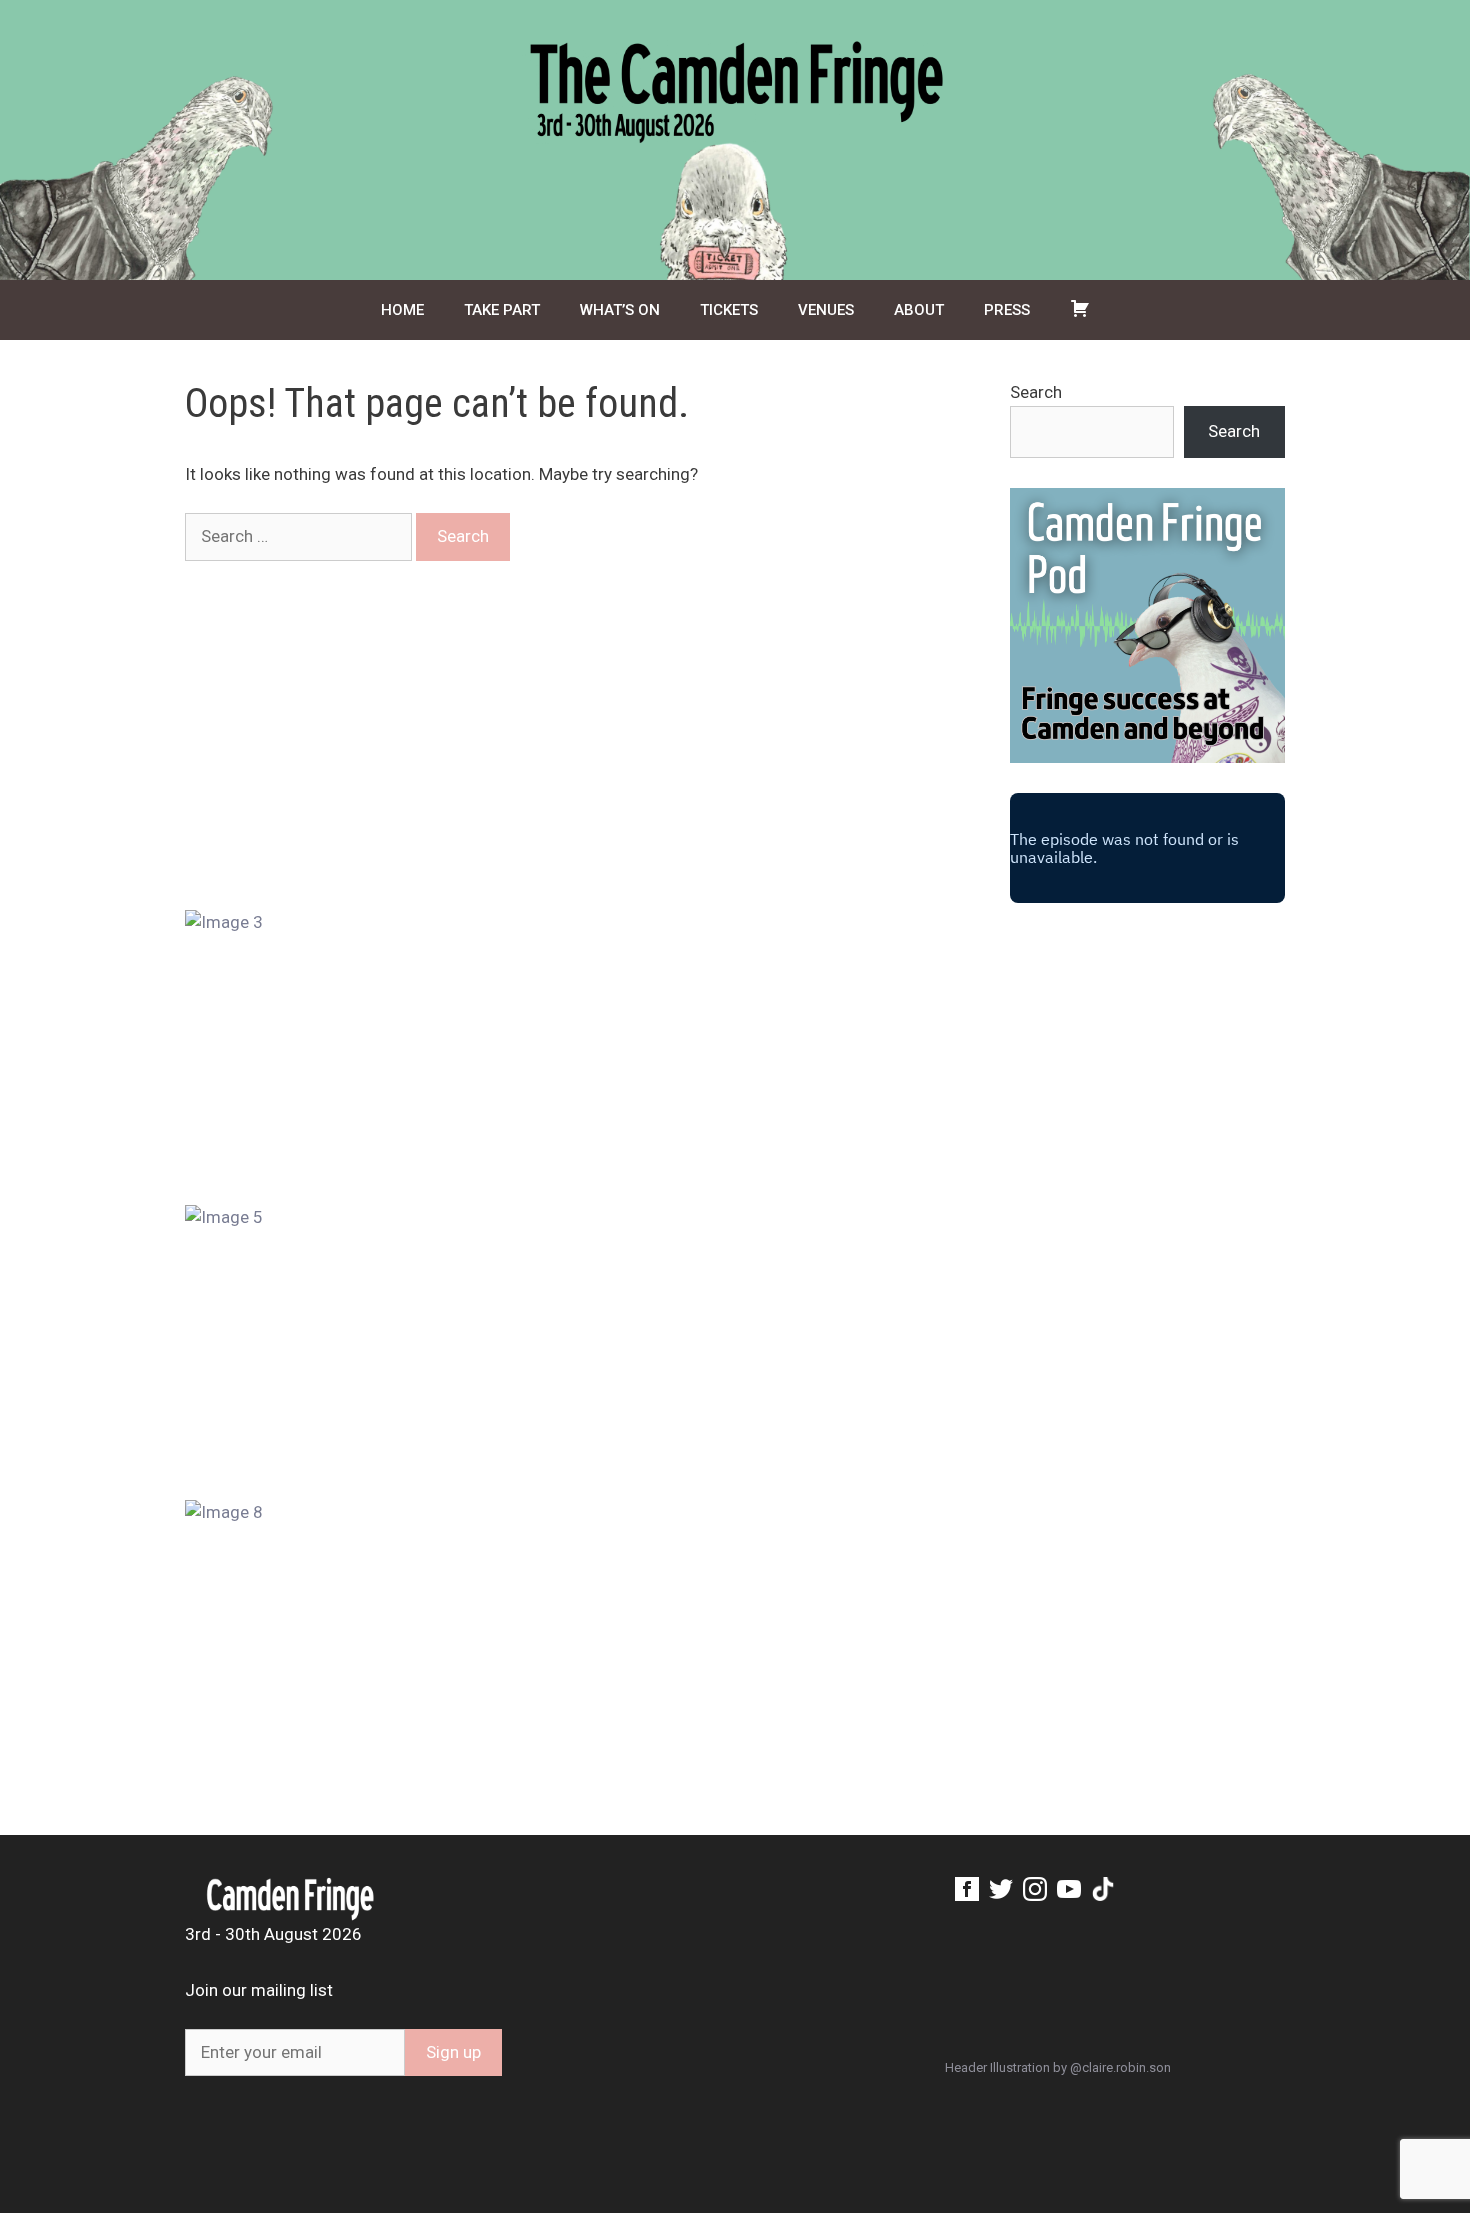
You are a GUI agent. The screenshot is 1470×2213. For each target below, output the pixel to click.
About (919, 310)
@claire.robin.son (1120, 2067)
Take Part (502, 310)
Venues (826, 310)
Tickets (729, 310)
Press (1007, 310)
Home (402, 310)
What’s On (620, 310)
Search (1036, 392)
